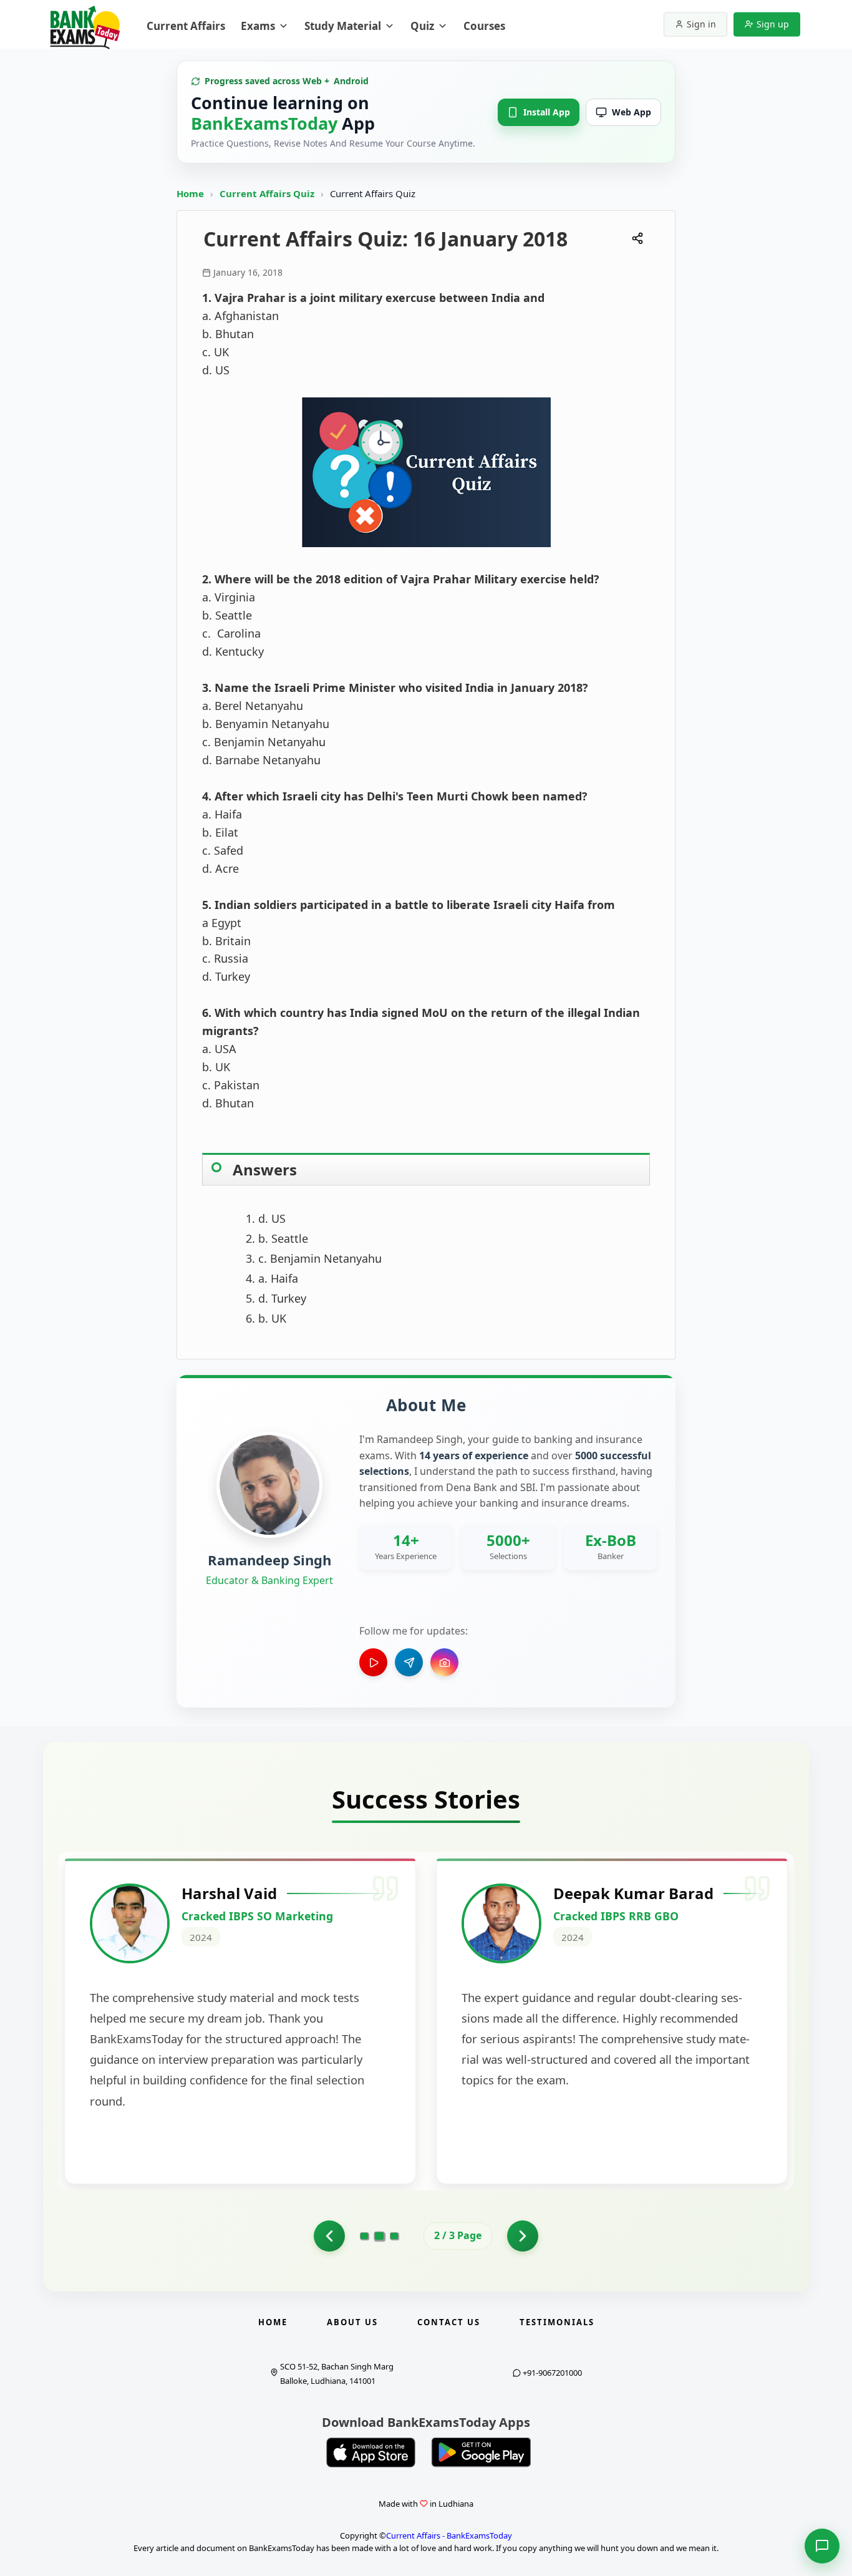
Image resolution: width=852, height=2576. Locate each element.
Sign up (773, 24)
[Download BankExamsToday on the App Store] (371, 2452)
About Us (352, 2322)
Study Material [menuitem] (343, 26)
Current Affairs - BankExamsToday (449, 2535)
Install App (547, 112)
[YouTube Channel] (373, 1662)
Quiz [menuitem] (422, 26)
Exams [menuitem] (258, 26)
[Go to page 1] (329, 2236)
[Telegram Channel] (409, 1662)
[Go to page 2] (380, 2236)
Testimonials (557, 2322)
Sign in (701, 24)
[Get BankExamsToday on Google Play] (481, 2452)
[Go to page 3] (394, 2236)
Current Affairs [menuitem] (186, 26)
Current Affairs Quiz (268, 193)
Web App (632, 112)
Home (190, 193)
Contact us (449, 2322)
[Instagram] (444, 1662)
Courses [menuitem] (484, 26)
